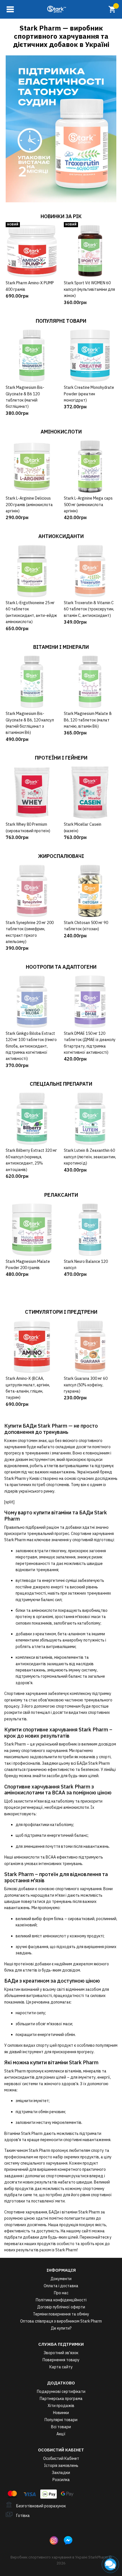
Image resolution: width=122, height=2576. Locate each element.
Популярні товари (61, 2420)
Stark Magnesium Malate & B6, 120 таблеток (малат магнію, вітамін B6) (88, 720)
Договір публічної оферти (61, 2307)
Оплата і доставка (61, 2286)
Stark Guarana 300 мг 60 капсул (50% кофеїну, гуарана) (86, 1385)
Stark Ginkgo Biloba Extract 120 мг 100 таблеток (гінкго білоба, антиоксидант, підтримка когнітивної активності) (31, 1046)
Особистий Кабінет (61, 2458)
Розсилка (61, 2480)
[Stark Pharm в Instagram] (54, 2540)
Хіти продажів (61, 2406)
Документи (61, 2279)
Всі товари (61, 2427)
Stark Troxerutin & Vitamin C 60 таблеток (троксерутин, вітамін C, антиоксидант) (89, 609)
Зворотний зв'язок (61, 2353)
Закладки (61, 2473)
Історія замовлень (61, 2466)
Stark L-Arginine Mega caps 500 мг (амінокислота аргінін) (88, 505)
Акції (61, 2434)
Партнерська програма (61, 2399)
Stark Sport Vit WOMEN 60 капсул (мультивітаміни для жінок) (89, 289)
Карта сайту (61, 2367)
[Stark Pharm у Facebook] (68, 2540)
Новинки (61, 2413)
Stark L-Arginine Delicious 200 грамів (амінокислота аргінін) (29, 505)
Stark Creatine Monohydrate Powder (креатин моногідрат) (89, 394)
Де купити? (61, 2328)
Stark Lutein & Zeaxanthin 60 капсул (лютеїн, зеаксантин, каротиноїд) (90, 1157)
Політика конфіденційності (61, 2300)
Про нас (61, 2293)
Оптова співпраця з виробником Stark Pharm (61, 2321)
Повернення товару (61, 2360)
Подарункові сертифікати (61, 2391)
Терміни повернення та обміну (61, 2314)
